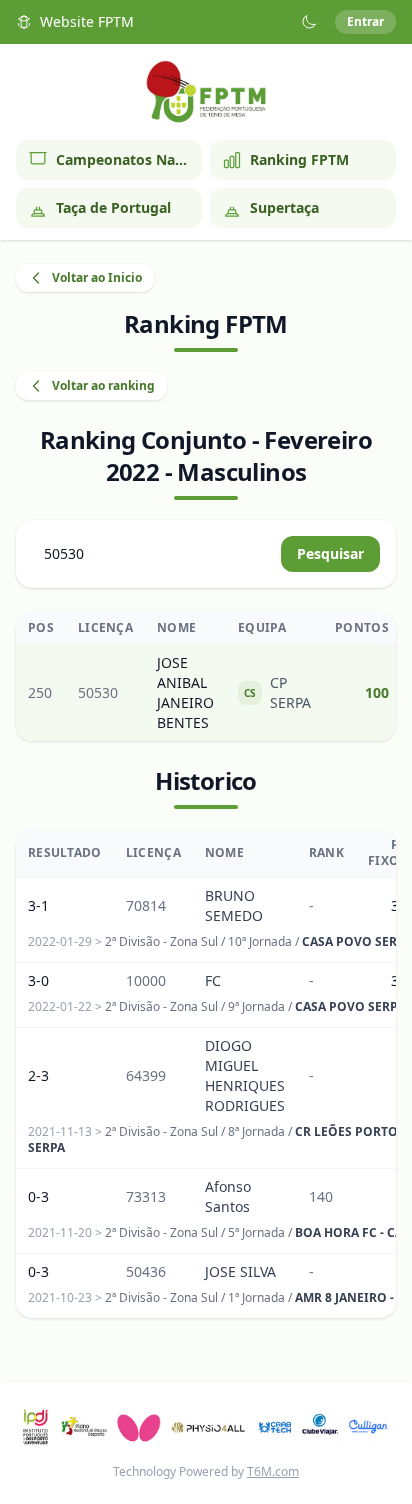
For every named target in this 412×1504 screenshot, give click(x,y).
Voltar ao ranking (103, 385)
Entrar (365, 21)
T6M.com (273, 1471)
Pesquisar (330, 553)
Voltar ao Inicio (97, 277)
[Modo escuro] (309, 22)
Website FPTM (87, 21)
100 (377, 692)
